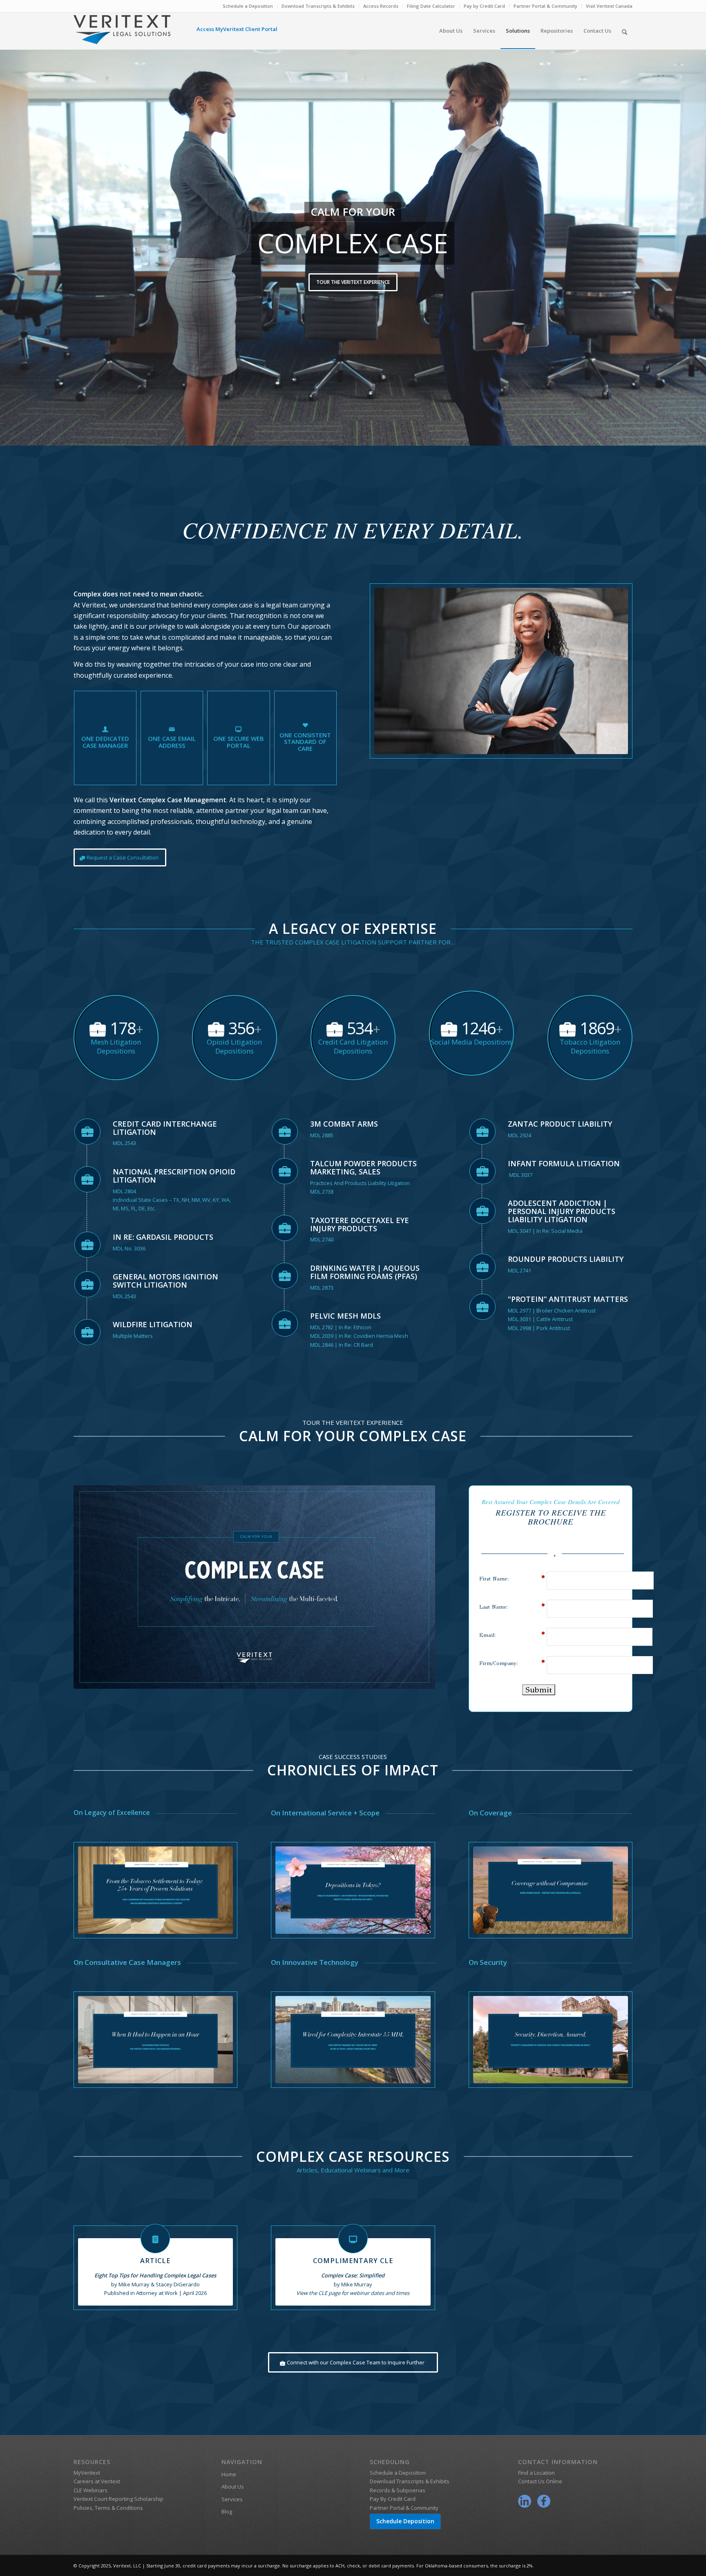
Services (232, 2499)
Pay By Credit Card (393, 2499)
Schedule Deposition (405, 2521)
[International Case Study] (156, 1890)
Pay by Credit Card (484, 6)
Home (229, 2474)
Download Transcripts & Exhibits (318, 6)
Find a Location (536, 2473)
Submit (539, 1690)
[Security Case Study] (551, 2039)
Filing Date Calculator (431, 6)
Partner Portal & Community (545, 6)
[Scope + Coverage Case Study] (551, 1890)
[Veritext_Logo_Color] (122, 33)
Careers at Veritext (97, 2481)
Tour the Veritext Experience (353, 282)
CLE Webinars (90, 2490)
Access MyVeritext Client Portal (237, 29)
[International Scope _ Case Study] (353, 1890)
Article (155, 2261)
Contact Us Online (540, 2481)
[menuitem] (248, 6)
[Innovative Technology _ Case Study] (353, 2039)
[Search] (624, 31)
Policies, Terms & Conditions (108, 2508)
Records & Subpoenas (398, 2490)
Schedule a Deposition (248, 6)
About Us (233, 2487)
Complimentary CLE (353, 2261)
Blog (227, 2511)
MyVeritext (87, 2473)
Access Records (381, 6)
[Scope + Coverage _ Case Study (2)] (156, 2039)
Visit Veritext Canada (609, 6)
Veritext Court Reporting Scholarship (118, 2499)
